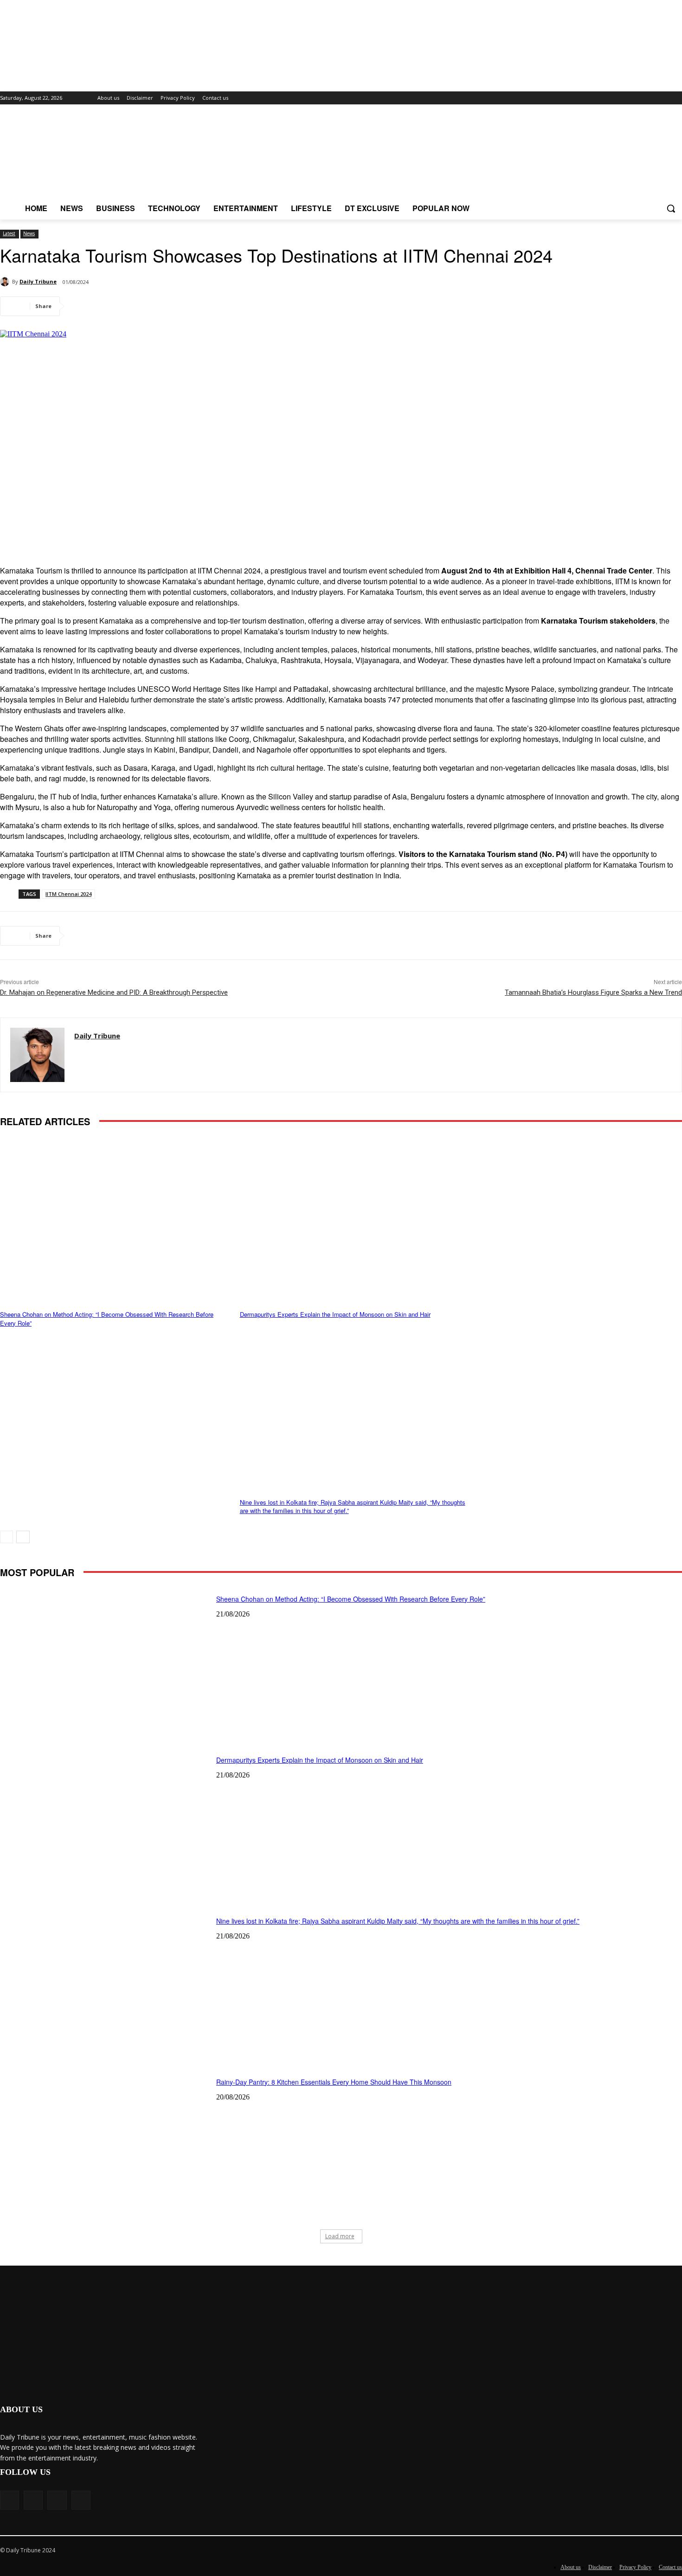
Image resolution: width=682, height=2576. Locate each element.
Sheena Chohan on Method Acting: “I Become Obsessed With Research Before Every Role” (107, 1318)
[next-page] (23, 1537)
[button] (671, 208)
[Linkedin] (185, 306)
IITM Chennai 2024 (68, 894)
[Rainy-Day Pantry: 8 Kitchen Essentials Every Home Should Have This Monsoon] (105, 2145)
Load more (340, 2236)
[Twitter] (677, 98)
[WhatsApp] (152, 306)
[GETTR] (651, 98)
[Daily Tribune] (6, 282)
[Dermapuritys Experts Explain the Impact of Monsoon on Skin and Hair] (355, 1218)
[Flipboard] (638, 98)
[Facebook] (85, 306)
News (29, 233)
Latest (9, 233)
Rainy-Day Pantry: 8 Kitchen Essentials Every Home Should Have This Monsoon (334, 2082)
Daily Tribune (38, 281)
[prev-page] (6, 1537)
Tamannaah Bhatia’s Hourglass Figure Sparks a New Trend (593, 992)
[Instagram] (664, 98)
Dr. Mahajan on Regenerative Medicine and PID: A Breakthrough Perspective (114, 992)
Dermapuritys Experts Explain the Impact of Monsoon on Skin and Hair (335, 1314)
